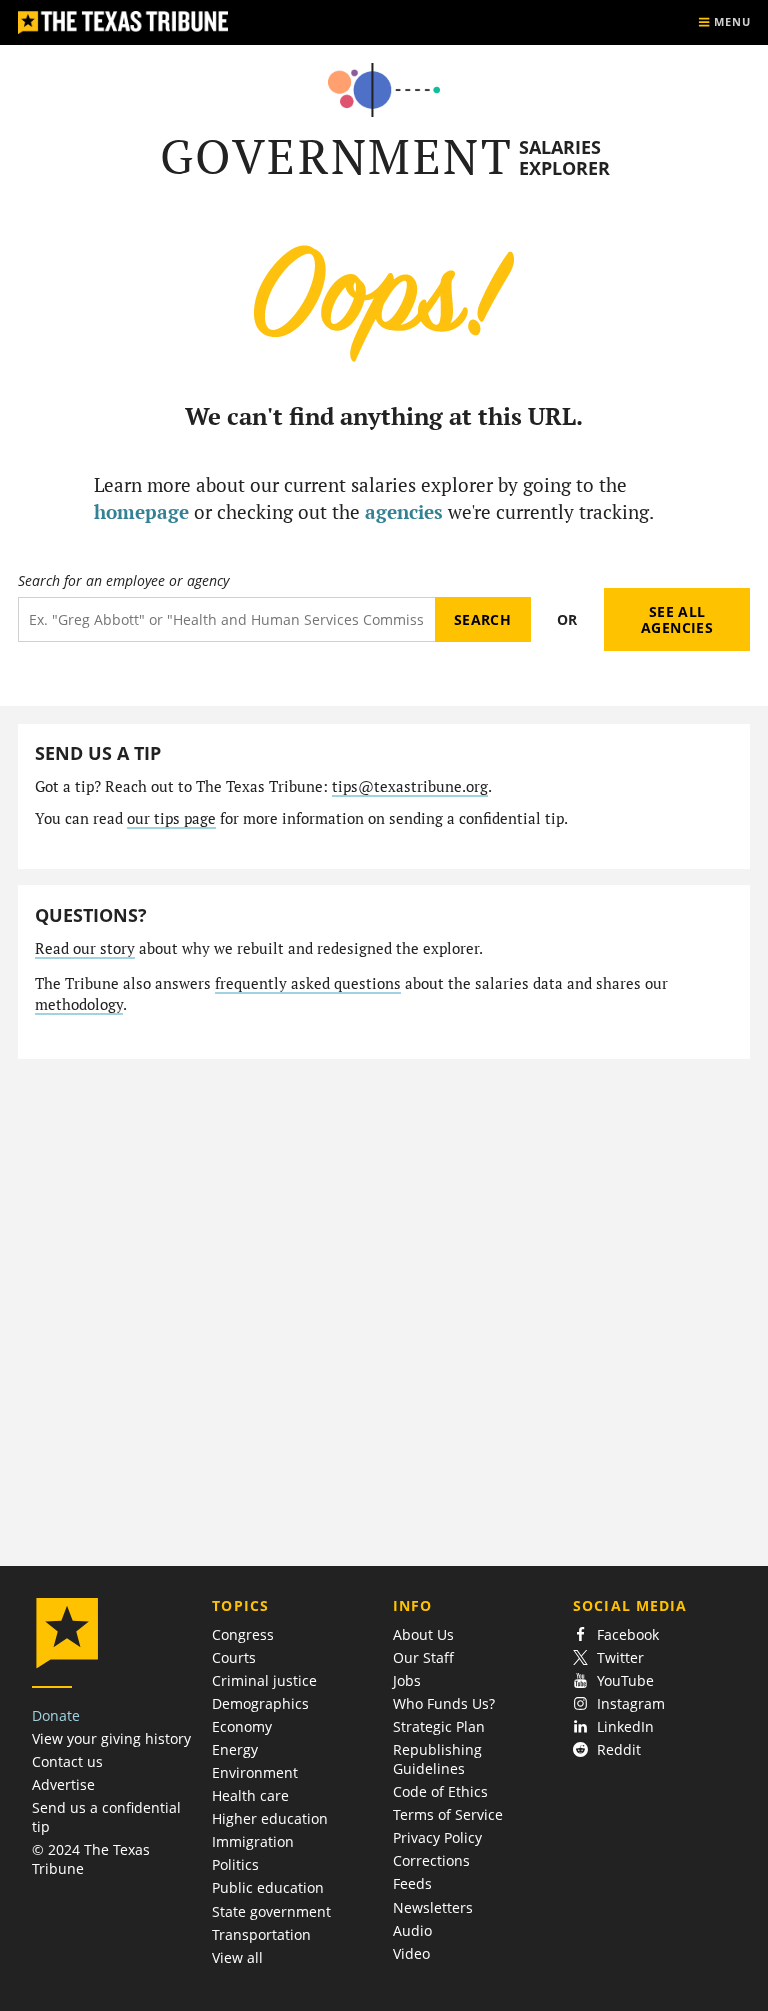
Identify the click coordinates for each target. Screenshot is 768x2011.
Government (336, 156)
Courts (234, 1657)
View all (237, 1957)
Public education (268, 1887)
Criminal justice (264, 1680)
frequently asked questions (308, 983)
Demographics (260, 1703)
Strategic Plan (439, 1726)
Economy (242, 1726)
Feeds (412, 1883)
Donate (56, 1715)
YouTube (625, 1680)
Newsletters (433, 1907)
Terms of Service (448, 1814)
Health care (250, 1795)
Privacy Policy (437, 1837)
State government (271, 1911)
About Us (423, 1634)
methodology (79, 1004)
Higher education (270, 1818)
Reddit (619, 1749)
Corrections (431, 1860)
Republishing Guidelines (437, 1759)
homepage (141, 511)
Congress (243, 1634)
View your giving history (111, 1738)
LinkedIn (625, 1726)
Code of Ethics (440, 1791)
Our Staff (423, 1657)
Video (411, 1953)
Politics (235, 1864)
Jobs (407, 1680)
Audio (412, 1930)
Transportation (261, 1934)
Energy (235, 1749)
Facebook (628, 1634)
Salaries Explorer (564, 157)
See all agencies (677, 619)
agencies (404, 511)
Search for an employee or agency (123, 581)
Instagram (631, 1703)
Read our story (85, 948)
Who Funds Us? (444, 1703)
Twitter (620, 1657)
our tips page (171, 818)
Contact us (67, 1761)
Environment (255, 1772)
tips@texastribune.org (410, 786)
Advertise (63, 1784)
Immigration (253, 1841)
